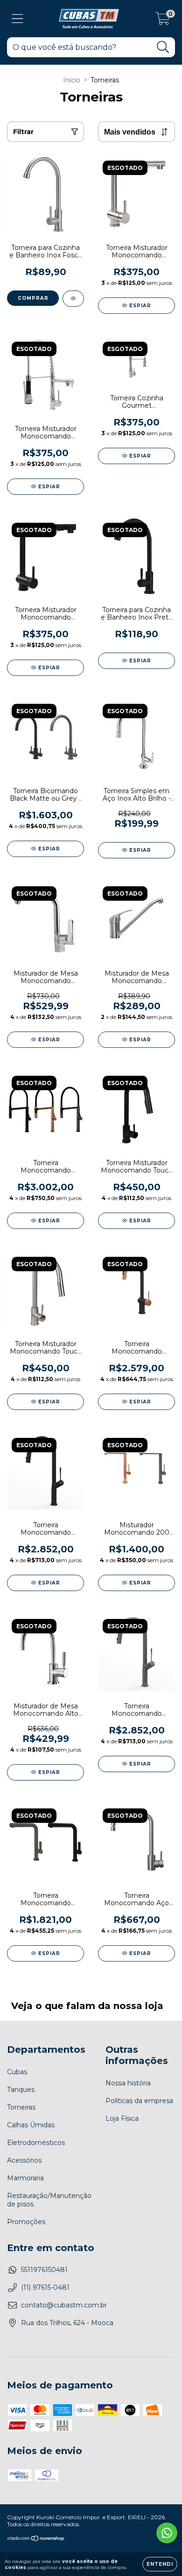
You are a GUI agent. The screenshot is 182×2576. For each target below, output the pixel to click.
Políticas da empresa (139, 2101)
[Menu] (17, 19)
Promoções (26, 2222)
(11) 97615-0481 (45, 2287)
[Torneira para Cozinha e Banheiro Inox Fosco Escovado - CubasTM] (73, 299)
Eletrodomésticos (36, 2143)
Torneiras (21, 2107)
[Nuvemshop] (36, 2539)
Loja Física (122, 2118)
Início (72, 80)
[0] (163, 21)
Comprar (33, 298)
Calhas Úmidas (31, 2125)
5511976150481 (44, 2270)
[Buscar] (163, 47)
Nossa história (128, 2083)
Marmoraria (25, 2178)
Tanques (21, 2090)
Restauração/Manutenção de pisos (49, 2200)
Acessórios (24, 2160)
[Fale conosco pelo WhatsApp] (167, 2533)
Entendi (160, 2564)
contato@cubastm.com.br (64, 2305)
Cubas (17, 2072)
